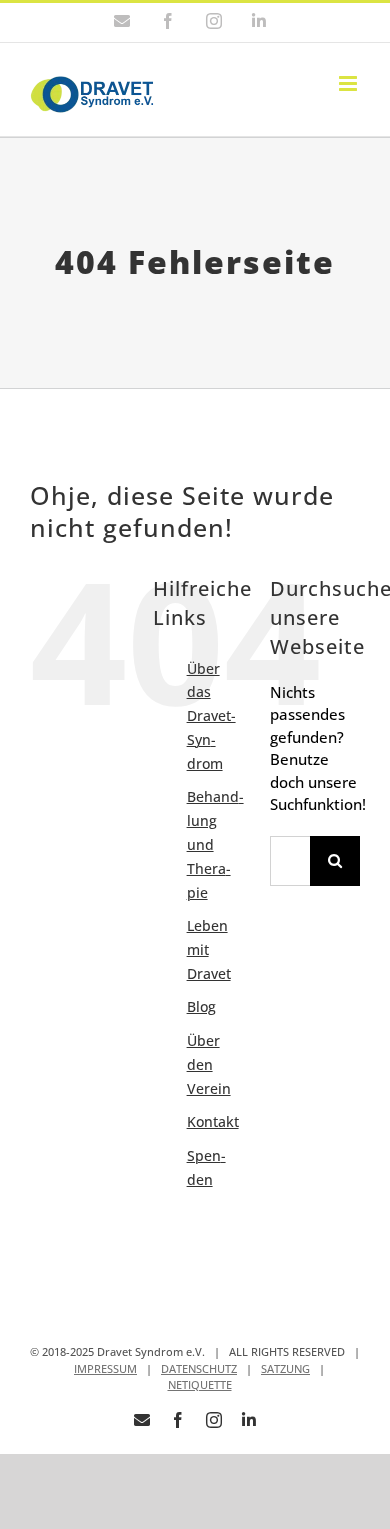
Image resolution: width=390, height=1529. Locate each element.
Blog (201, 1006)
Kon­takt (213, 1121)
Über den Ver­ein (209, 1064)
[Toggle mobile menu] (349, 83)
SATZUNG (285, 1368)
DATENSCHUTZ (199, 1368)
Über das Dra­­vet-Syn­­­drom (211, 716)
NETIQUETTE (200, 1384)
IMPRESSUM (105, 1368)
